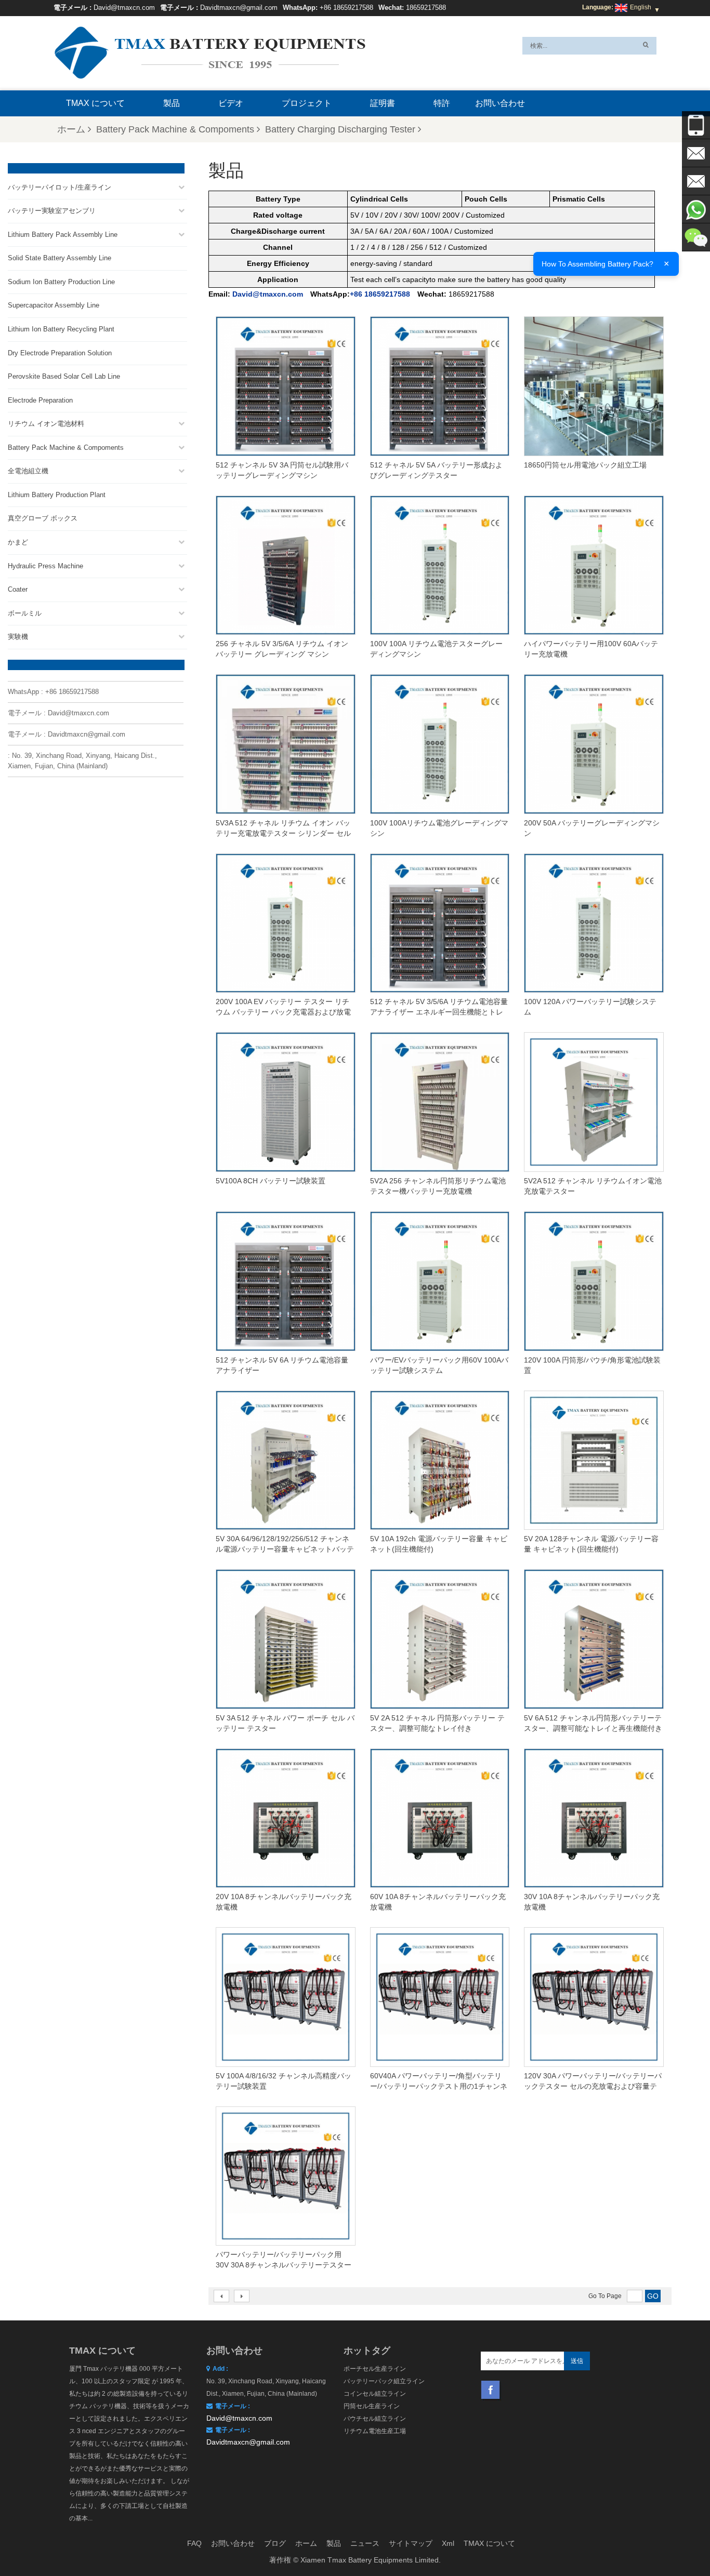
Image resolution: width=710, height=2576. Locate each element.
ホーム (71, 129)
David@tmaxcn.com (124, 8)
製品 (172, 103)
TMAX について (95, 103)
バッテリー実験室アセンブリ (52, 211)
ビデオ (231, 103)
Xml (448, 2543)
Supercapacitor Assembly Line (54, 305)
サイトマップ (411, 2543)
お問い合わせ (500, 103)
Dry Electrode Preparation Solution (60, 353)
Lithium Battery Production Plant (57, 495)
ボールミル (25, 613)
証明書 (383, 103)
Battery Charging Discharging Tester (340, 129)
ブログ (275, 2543)
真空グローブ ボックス (43, 518)
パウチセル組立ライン (375, 2419)
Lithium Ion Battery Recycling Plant (61, 329)
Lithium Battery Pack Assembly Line (63, 235)
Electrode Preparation (40, 400)
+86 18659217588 (346, 8)
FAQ (194, 2543)
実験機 (18, 637)
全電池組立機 (28, 471)
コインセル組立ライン (375, 2394)
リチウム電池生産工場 (375, 2431)
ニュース (365, 2543)
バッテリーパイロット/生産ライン (60, 187)
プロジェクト (307, 103)
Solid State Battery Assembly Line (60, 258)
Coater (18, 589)
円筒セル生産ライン (372, 2406)
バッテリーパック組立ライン (384, 2381)
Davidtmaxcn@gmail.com (239, 8)
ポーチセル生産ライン (375, 2369)
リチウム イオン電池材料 (46, 424)
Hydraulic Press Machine (45, 566)
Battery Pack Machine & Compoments (175, 129)
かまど (18, 542)
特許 (442, 103)
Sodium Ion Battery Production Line (61, 282)
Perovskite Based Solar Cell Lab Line (64, 376)
